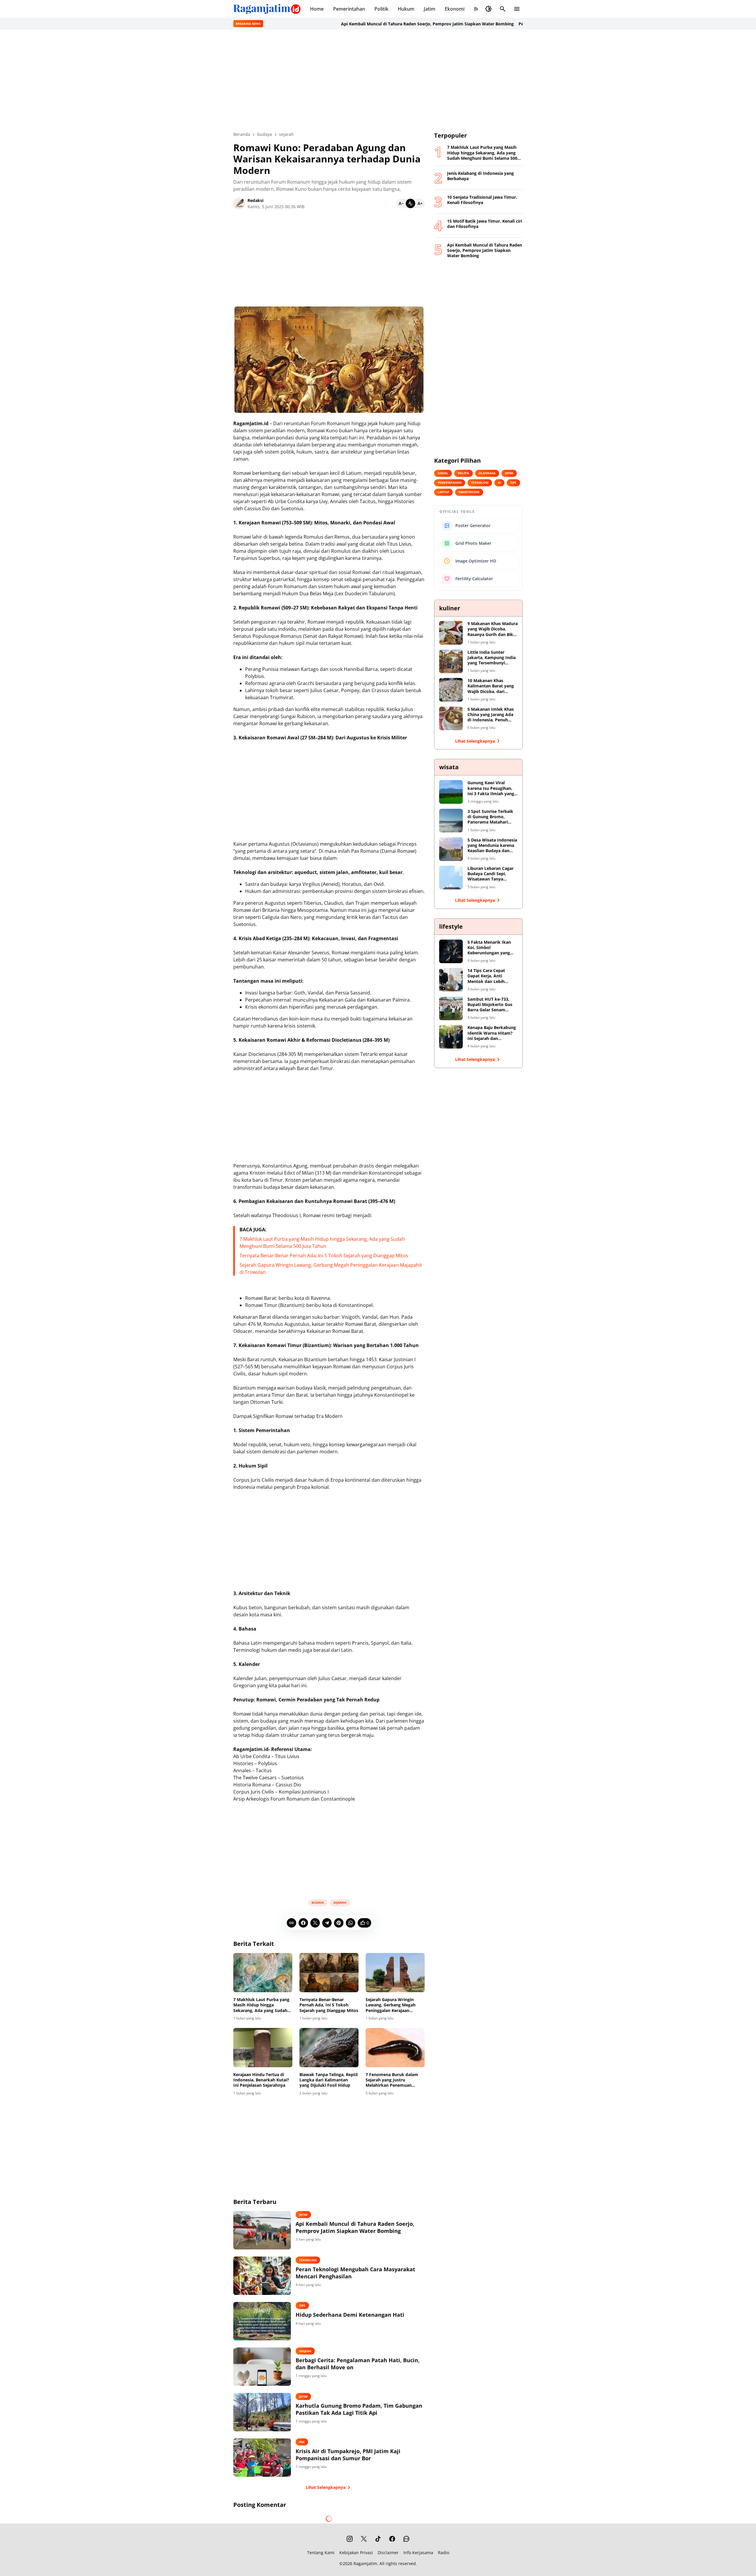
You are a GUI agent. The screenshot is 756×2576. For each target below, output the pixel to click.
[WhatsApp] (351, 1923)
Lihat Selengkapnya (326, 2487)
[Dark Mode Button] (488, 9)
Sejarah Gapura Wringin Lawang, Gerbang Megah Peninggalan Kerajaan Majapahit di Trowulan (391, 2005)
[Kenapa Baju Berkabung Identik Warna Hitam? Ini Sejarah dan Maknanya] (451, 1037)
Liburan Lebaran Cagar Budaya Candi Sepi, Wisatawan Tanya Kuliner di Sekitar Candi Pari (491, 874)
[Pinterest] (339, 1923)
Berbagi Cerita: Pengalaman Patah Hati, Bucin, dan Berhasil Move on (358, 2364)
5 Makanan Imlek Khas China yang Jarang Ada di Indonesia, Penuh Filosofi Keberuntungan (491, 715)
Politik (381, 9)
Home (317, 9)
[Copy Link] (291, 1923)
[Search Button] (503, 9)
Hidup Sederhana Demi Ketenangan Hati (350, 2315)
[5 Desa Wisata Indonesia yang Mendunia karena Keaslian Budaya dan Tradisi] (451, 849)
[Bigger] (420, 203)
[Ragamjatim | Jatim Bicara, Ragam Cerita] (267, 9)
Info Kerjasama (418, 2553)
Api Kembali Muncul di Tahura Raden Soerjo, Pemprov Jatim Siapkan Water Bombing (327, 24)
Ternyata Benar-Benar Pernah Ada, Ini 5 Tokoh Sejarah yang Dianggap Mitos (324, 1256)
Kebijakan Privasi (356, 2553)
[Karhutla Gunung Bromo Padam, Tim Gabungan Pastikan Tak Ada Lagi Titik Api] (262, 2412)
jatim (303, 2215)
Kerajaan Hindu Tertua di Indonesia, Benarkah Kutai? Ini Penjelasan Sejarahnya (261, 2080)
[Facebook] (303, 1923)
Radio (444, 2553)
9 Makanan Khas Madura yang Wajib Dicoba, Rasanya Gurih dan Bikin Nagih (493, 629)
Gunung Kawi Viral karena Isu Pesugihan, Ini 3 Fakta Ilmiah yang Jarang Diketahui (491, 788)
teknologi (308, 2260)
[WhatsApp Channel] (406, 2539)
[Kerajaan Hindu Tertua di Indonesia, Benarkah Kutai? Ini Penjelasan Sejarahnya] (263, 2048)
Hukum (406, 9)
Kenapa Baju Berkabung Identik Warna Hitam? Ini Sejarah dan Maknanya (492, 1033)
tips (302, 2306)
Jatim (430, 9)
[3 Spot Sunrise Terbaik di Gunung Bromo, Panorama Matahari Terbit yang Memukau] (451, 821)
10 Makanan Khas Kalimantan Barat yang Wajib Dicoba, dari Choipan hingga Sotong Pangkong (491, 686)
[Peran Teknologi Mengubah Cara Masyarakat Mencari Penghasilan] (262, 2276)
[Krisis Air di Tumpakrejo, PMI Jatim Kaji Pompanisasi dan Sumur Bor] (262, 2458)
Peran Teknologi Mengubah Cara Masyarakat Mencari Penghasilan (486, 24)
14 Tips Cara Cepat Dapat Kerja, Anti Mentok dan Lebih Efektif (486, 976)
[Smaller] (401, 203)
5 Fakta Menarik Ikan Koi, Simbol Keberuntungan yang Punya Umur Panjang (489, 948)
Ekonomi (455, 9)
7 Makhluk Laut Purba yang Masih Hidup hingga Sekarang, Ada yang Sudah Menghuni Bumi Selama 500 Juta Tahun (261, 2005)
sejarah (340, 1902)
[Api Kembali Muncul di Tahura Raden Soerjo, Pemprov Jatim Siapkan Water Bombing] (262, 2230)
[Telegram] (327, 1923)
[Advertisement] (378, 80)
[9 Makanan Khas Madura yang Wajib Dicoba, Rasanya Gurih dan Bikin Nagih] (451, 633)
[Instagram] (350, 2539)
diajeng (305, 2351)
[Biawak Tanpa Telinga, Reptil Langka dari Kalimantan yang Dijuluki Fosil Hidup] (329, 2048)
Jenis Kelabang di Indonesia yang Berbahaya (480, 176)
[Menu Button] (517, 9)
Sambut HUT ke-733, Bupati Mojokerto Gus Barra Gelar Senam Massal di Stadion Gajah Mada (492, 1005)
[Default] (410, 203)
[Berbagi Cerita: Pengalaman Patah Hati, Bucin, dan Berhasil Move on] (262, 2367)
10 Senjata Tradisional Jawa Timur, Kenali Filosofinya (482, 200)
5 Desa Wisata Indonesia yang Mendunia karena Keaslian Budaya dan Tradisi (492, 846)
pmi (302, 2442)
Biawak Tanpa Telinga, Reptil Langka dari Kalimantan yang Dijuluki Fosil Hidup (329, 2080)
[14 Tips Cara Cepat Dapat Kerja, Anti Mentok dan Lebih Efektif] (451, 980)
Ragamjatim (365, 2563)
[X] (315, 1923)
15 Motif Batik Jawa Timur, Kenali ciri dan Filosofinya (485, 224)
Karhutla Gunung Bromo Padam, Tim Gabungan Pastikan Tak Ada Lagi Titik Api (359, 2409)
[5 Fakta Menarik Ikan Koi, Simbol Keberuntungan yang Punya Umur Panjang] (451, 951)
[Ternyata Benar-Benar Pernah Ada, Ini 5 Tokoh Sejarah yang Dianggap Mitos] (329, 1973)
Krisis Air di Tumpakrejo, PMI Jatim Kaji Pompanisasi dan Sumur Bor (348, 2455)
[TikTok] (378, 2539)
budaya (318, 1902)
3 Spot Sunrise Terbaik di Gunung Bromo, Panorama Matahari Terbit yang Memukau (490, 817)
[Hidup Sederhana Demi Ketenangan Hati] (262, 2321)
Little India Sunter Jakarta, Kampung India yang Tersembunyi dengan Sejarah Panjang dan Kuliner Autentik (492, 658)
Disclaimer (388, 2553)
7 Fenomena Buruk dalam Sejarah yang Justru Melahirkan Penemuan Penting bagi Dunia (392, 2080)
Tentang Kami (321, 2553)
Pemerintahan (349, 9)
